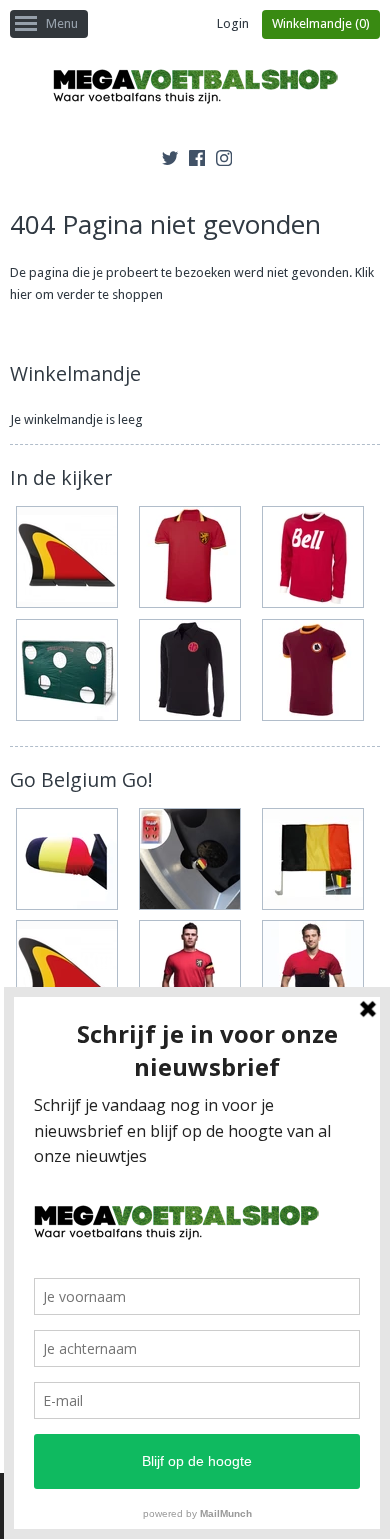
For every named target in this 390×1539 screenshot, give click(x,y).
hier (21, 294)
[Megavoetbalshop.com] (195, 89)
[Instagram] (224, 161)
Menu (62, 23)
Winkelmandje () (321, 23)
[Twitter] (170, 161)
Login (233, 23)
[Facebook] (197, 161)
